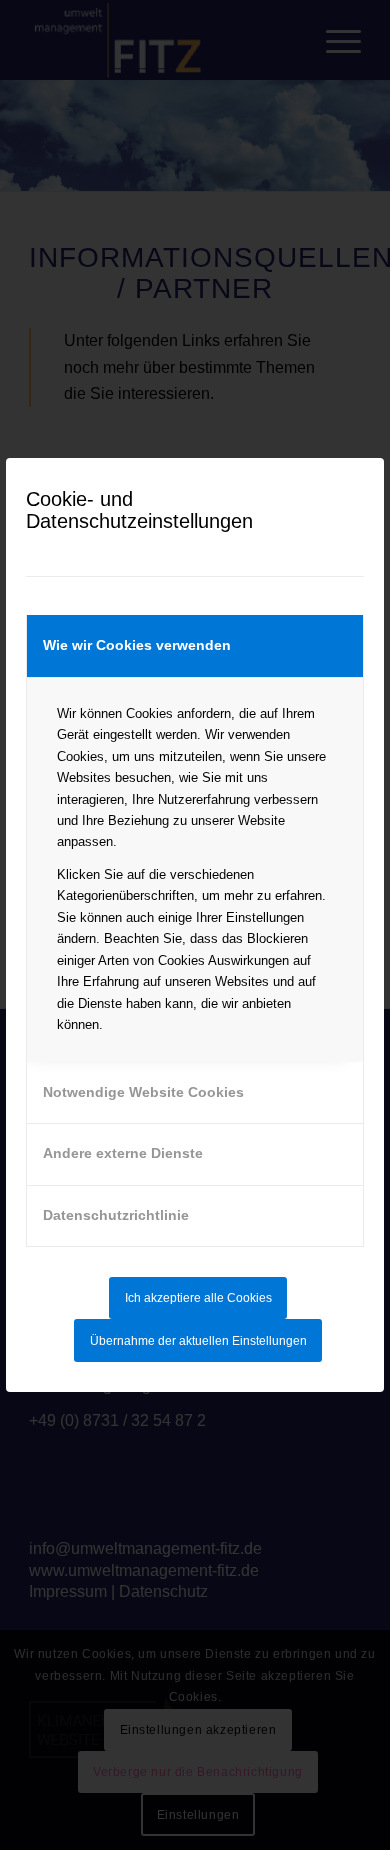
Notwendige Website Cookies (143, 1092)
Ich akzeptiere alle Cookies (198, 1298)
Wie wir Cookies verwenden (137, 645)
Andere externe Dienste (123, 1153)
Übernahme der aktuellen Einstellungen (198, 1341)
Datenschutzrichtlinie (116, 1215)
